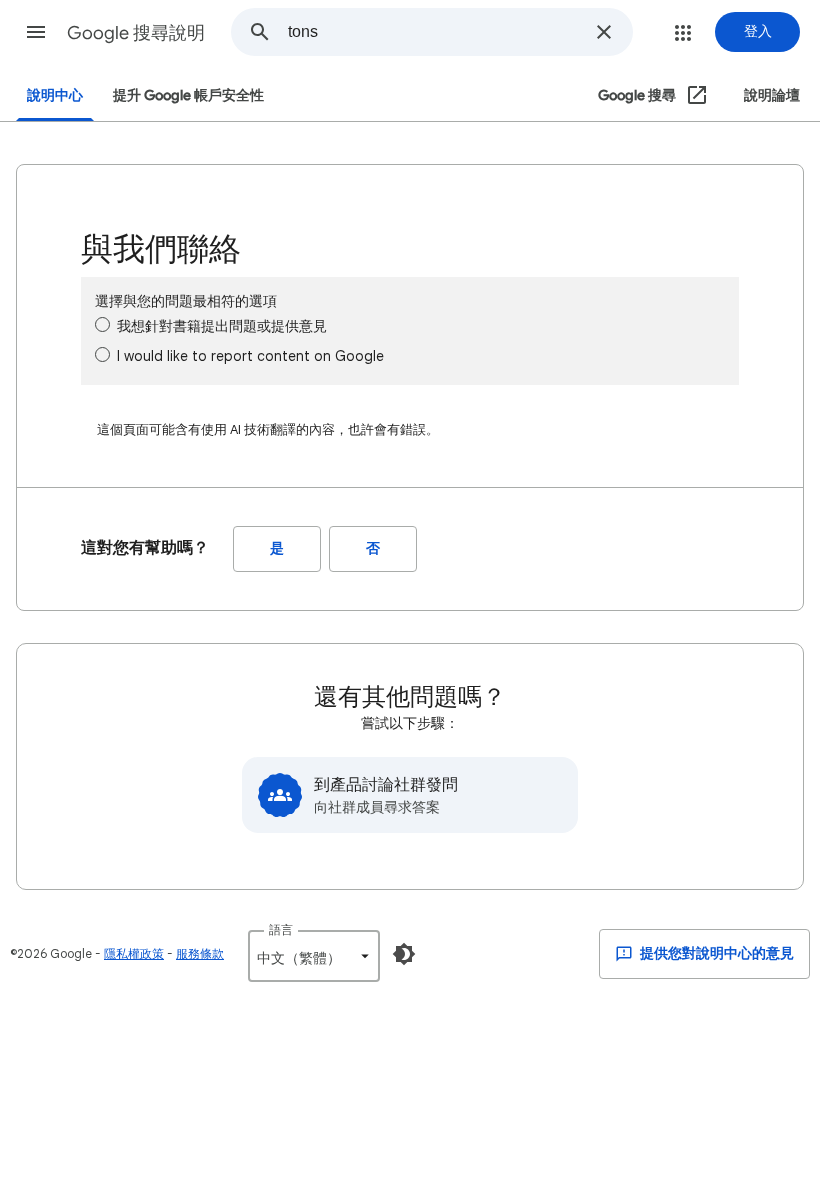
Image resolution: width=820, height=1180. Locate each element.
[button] (36, 32)
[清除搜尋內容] (604, 32)
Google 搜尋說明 (136, 33)
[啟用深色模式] (404, 954)
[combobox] (435, 32)
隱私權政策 (134, 953)
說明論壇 (772, 95)
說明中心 (55, 95)
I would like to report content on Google (250, 356)
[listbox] (314, 956)
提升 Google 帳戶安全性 (188, 95)
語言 (281, 929)
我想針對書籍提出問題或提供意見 (222, 326)
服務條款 (200, 953)
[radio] (102, 324)
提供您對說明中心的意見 (715, 953)
